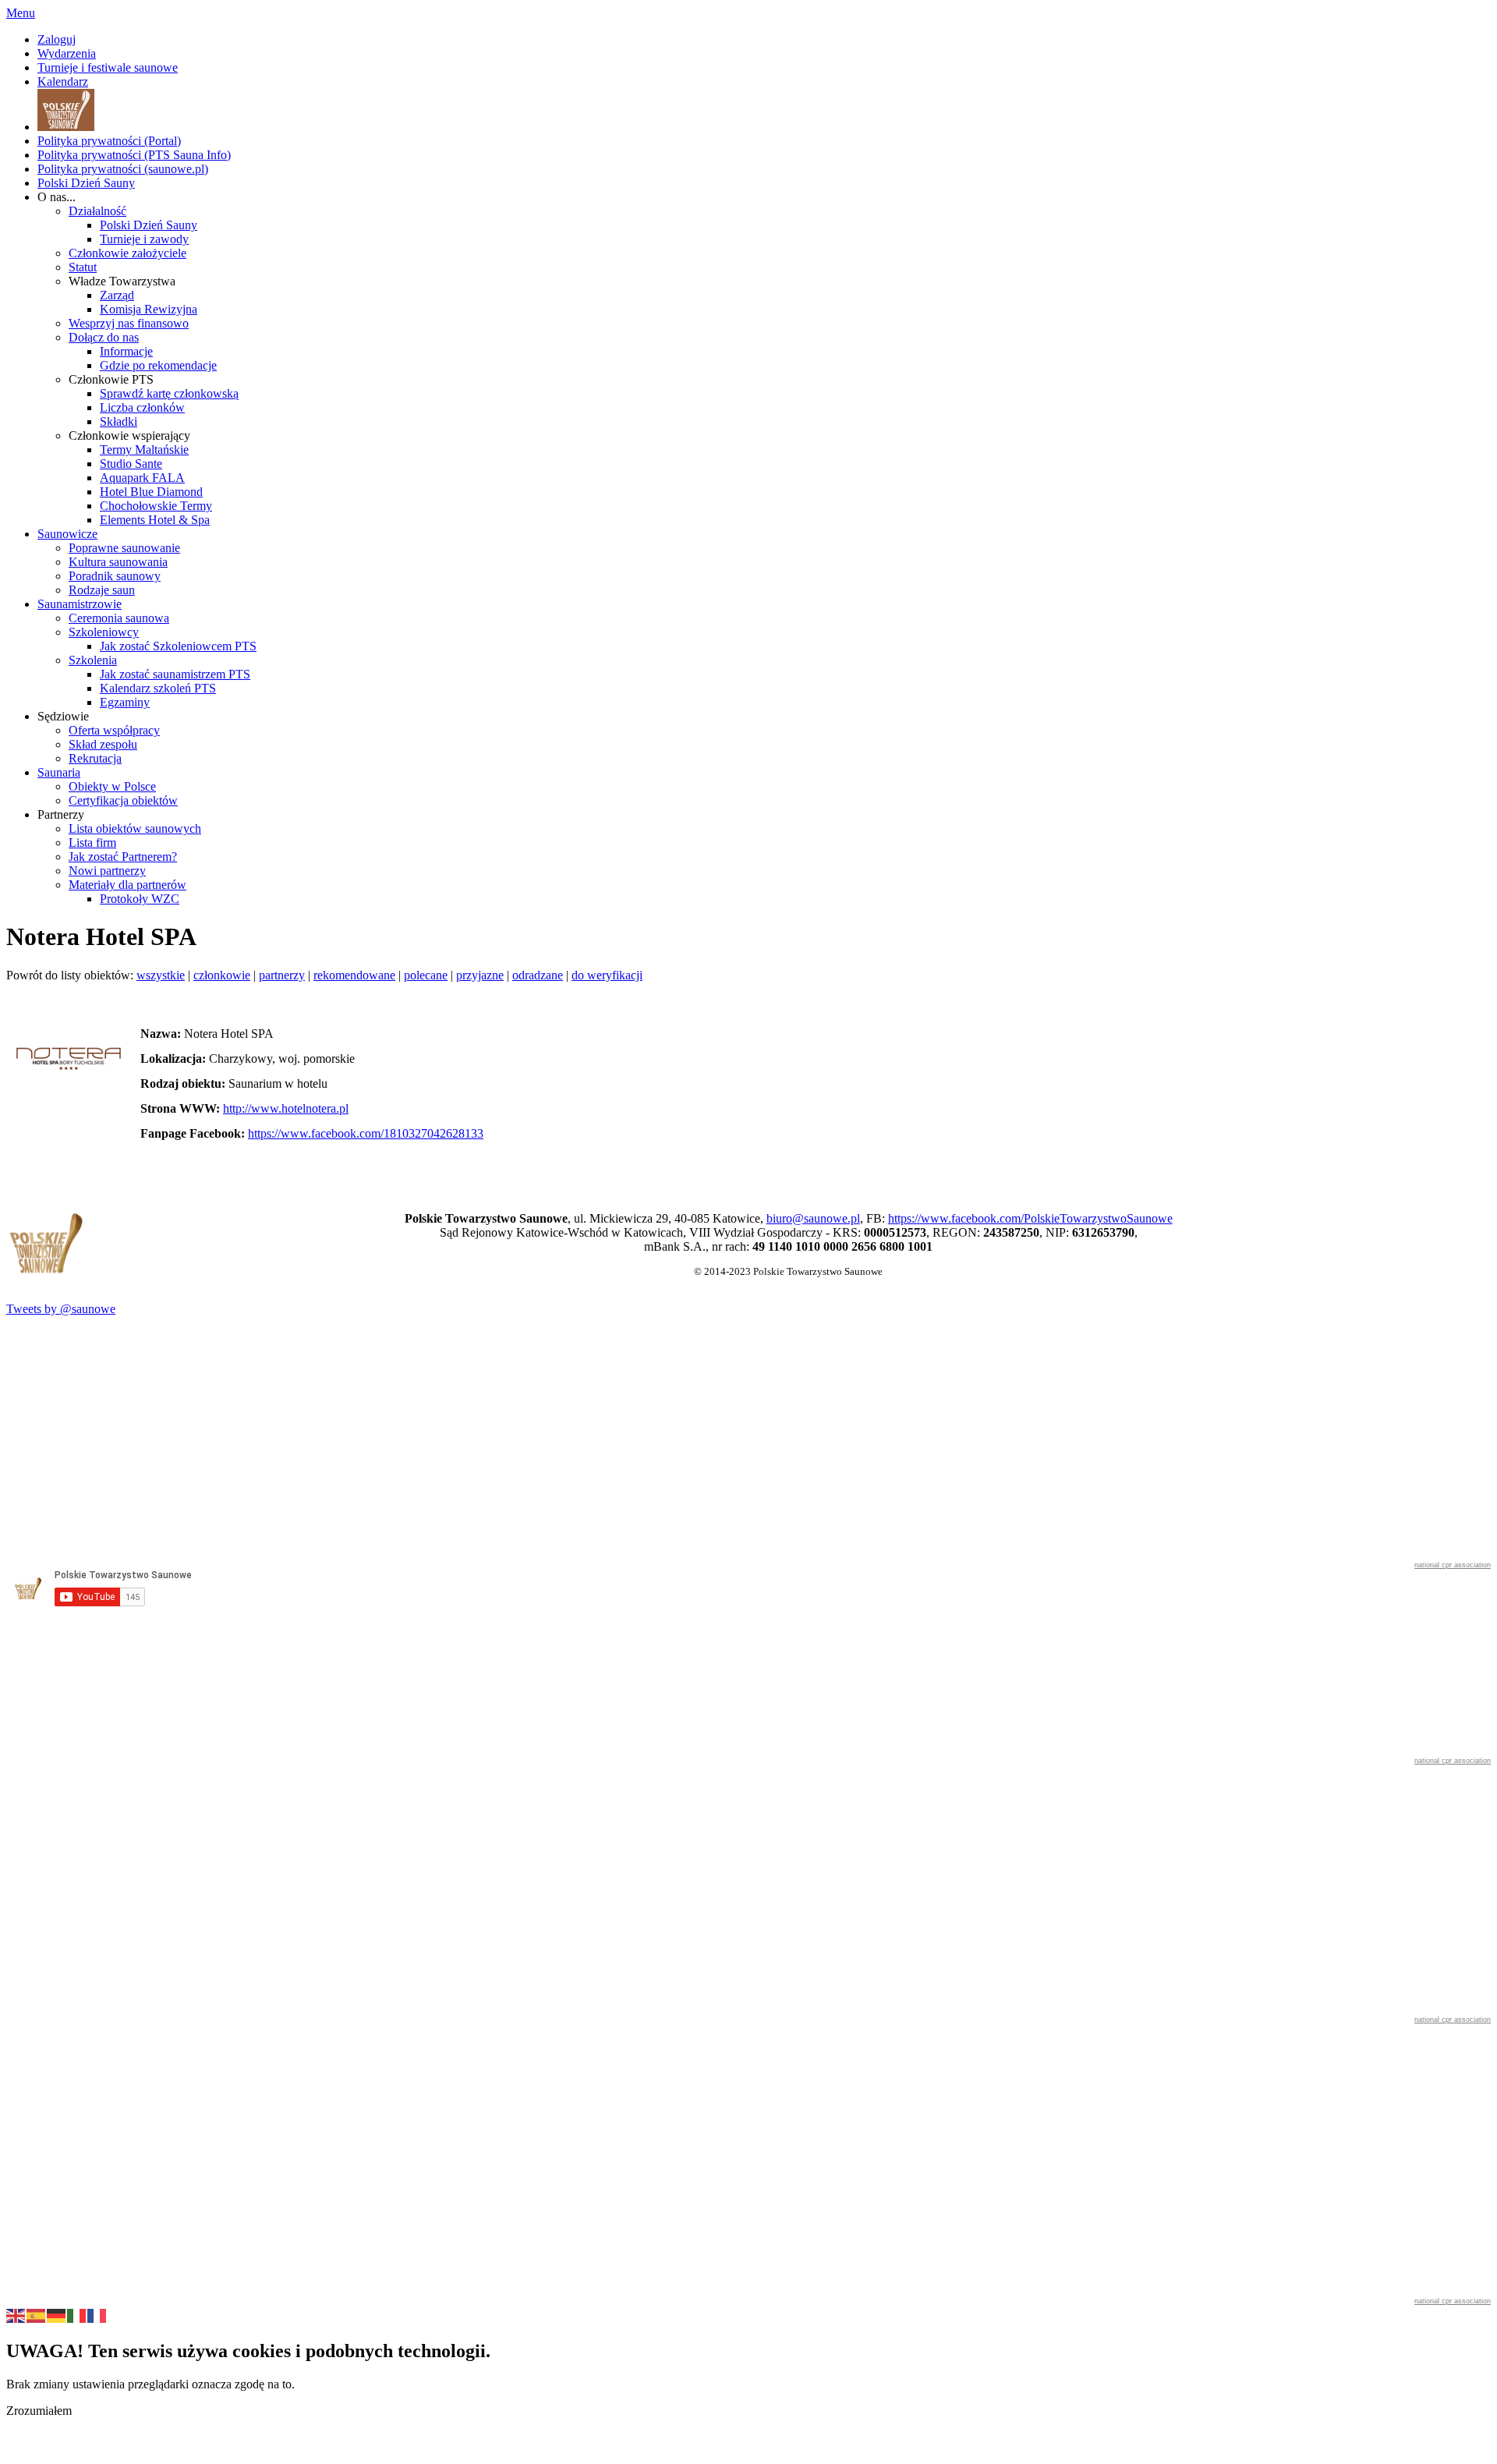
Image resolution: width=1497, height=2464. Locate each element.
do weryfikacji (607, 975)
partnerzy (282, 975)
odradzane (538, 975)
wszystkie (161, 975)
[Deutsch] (57, 2314)
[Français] (97, 2314)
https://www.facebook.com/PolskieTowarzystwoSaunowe (1030, 1218)
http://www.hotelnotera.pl (286, 1108)
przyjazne (480, 975)
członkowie (222, 975)
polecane (426, 975)
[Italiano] (77, 2314)
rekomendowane (354, 975)
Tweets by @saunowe (61, 1309)
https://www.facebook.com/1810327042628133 (366, 1133)
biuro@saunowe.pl (813, 1218)
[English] (16, 2314)
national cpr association (1453, 1565)
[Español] (37, 2314)
